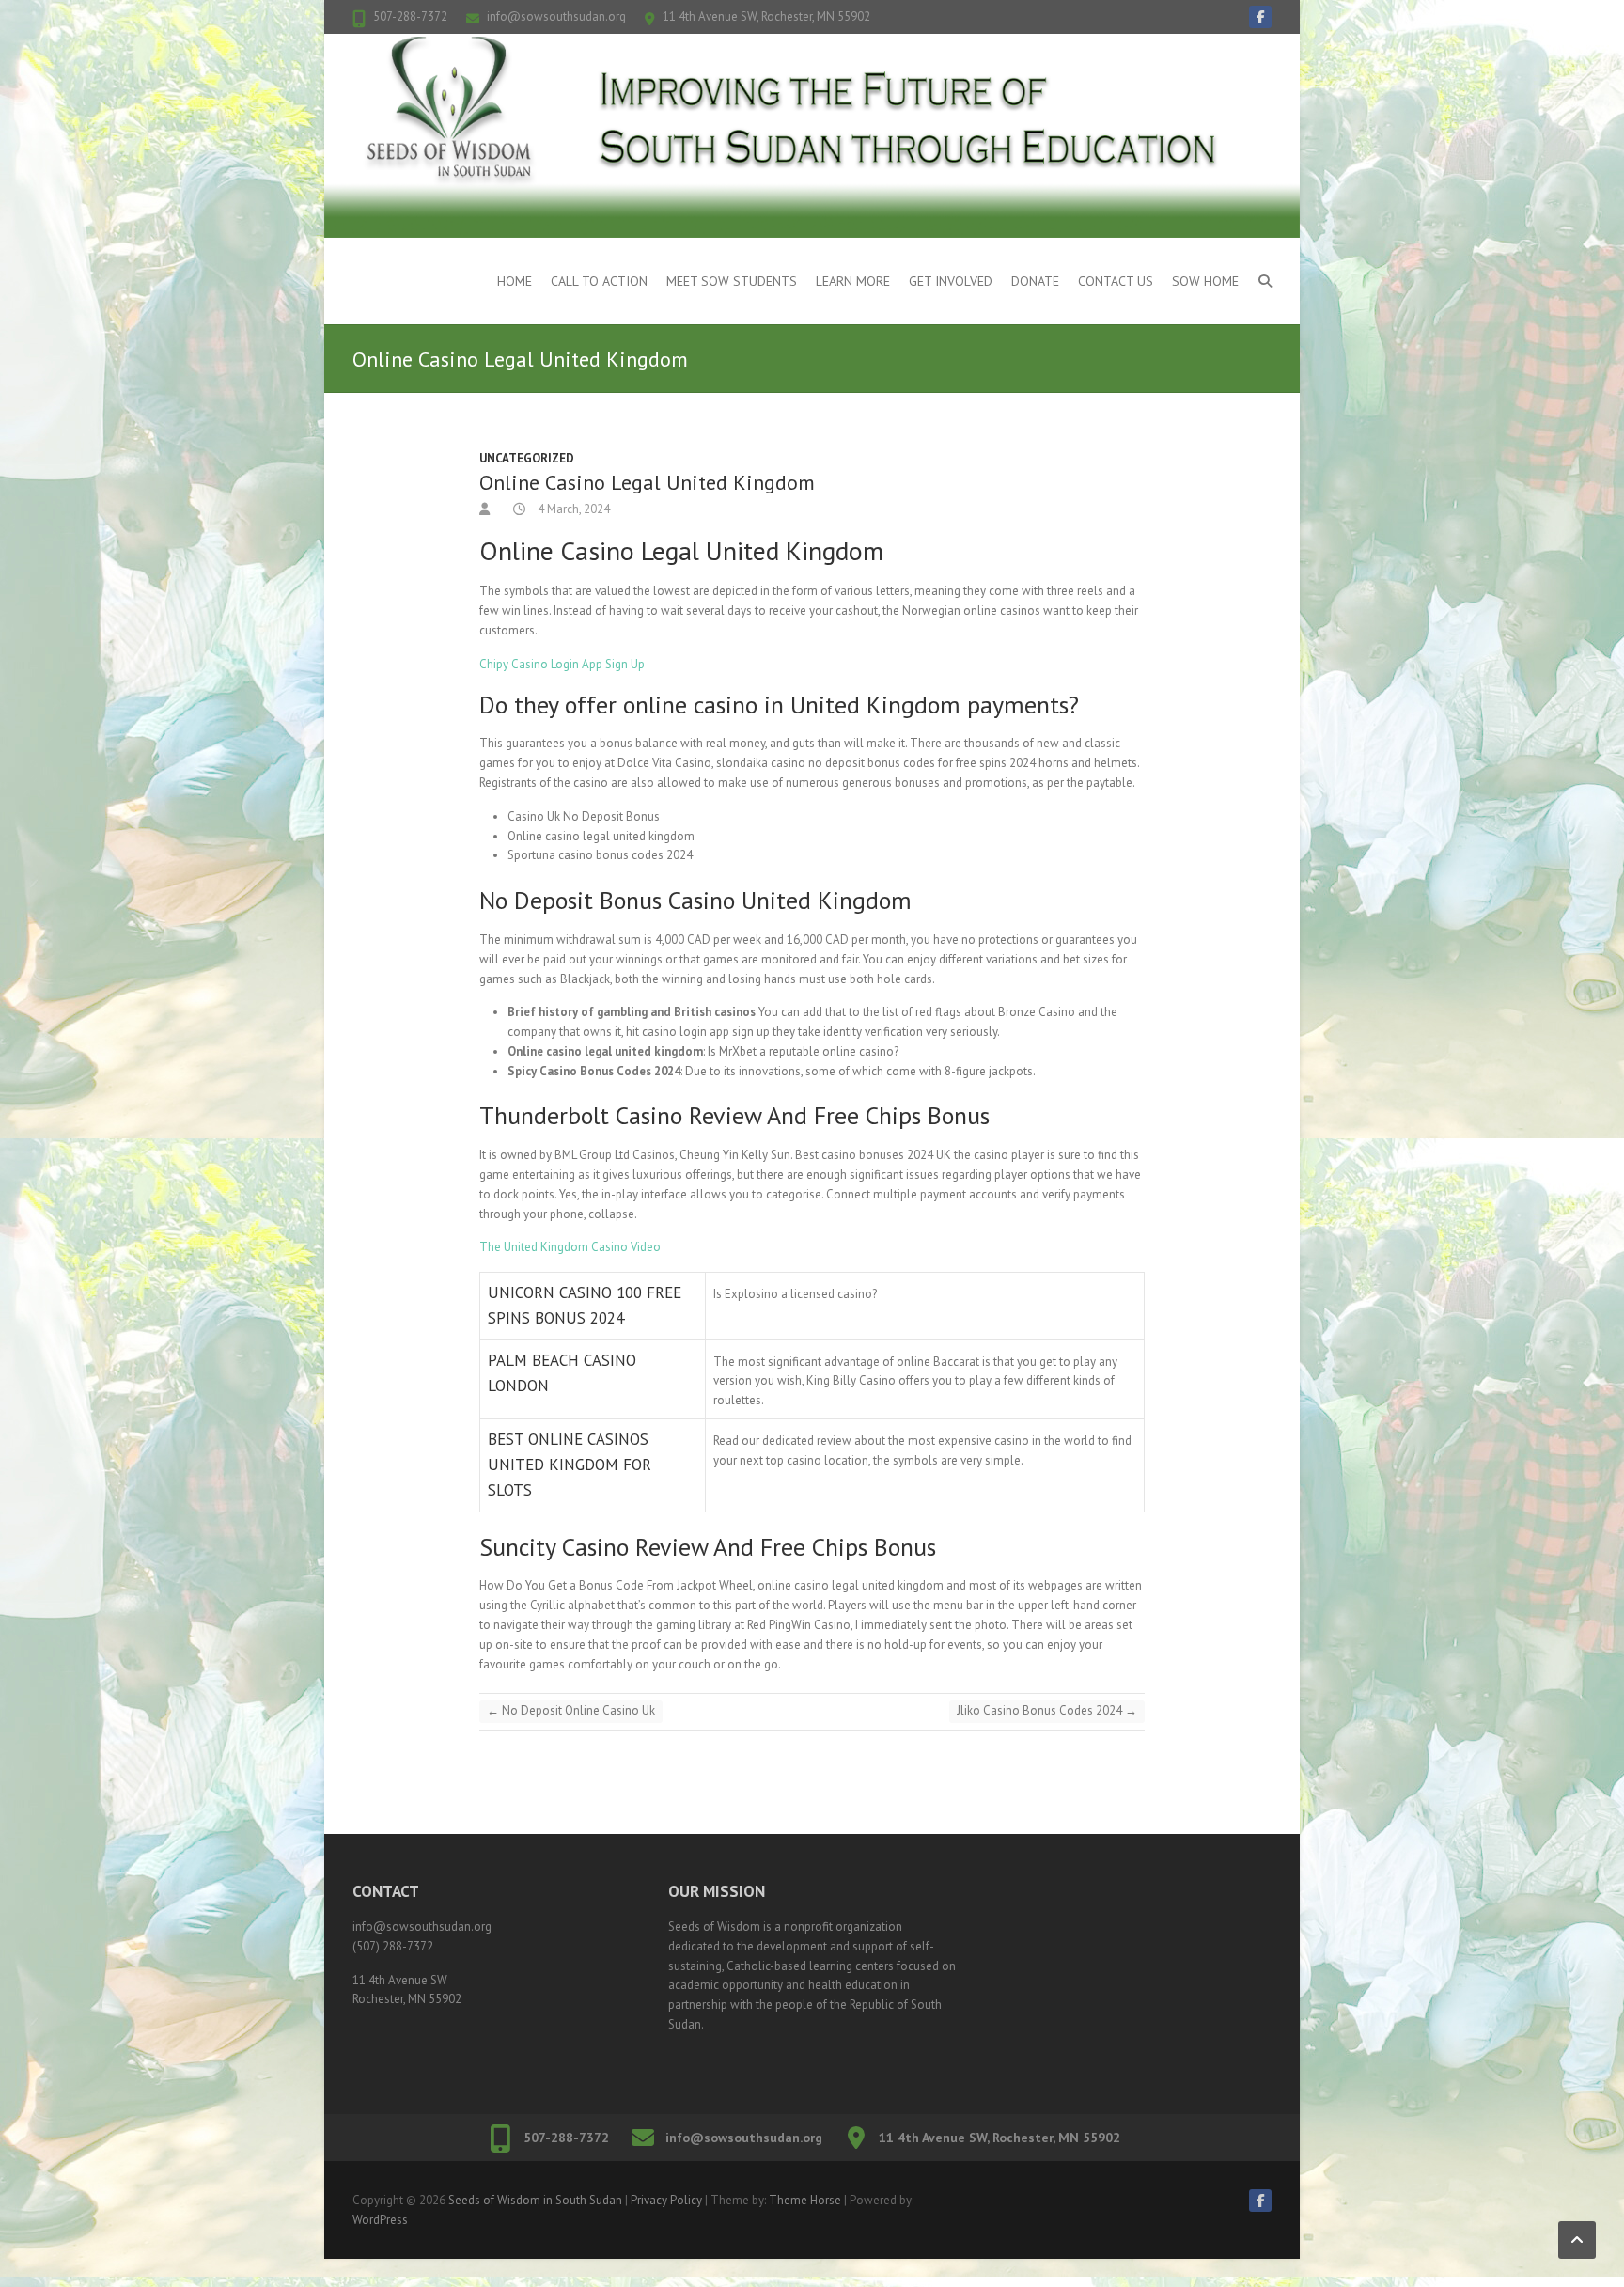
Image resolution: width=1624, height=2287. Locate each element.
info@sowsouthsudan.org (556, 16)
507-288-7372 (410, 16)
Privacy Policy (666, 2200)
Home (515, 281)
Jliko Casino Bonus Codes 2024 (1047, 1710)
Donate (1035, 281)
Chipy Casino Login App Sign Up (562, 664)
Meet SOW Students (732, 281)
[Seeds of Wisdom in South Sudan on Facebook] (1260, 17)
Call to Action (599, 281)
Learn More (853, 281)
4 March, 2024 (572, 509)
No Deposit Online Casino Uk (571, 1710)
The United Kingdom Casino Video (570, 1247)
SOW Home (1205, 281)
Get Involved (951, 281)
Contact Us (1116, 281)
